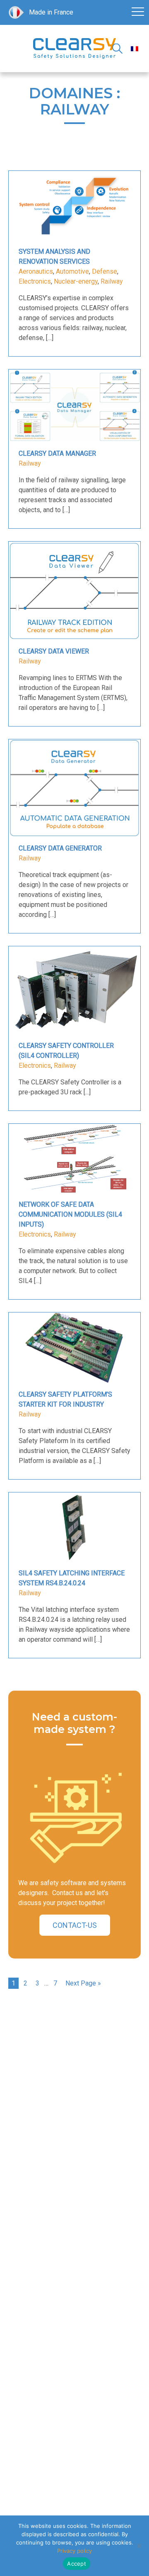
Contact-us (75, 1925)
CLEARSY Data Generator (60, 848)
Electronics (35, 281)
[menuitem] (135, 49)
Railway (112, 281)
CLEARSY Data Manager (57, 453)
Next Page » (83, 1983)
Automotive (72, 271)
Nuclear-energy (76, 281)
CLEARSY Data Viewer (54, 651)
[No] (139, 2546)
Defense (105, 271)
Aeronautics (36, 271)
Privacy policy (74, 2551)
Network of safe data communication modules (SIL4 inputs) (70, 1214)
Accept (77, 2564)
